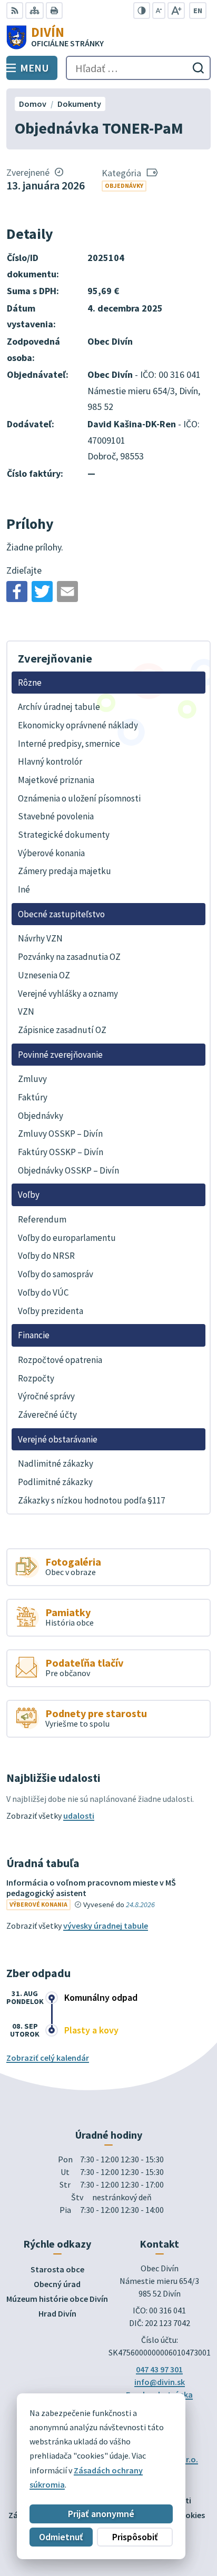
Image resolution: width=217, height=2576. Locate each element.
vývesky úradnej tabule (106, 1926)
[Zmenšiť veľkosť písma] (159, 11)
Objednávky (124, 186)
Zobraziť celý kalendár (48, 2058)
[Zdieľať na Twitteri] (42, 592)
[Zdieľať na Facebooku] (17, 592)
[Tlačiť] (54, 11)
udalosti (79, 1816)
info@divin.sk (160, 2382)
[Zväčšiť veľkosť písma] (176, 11)
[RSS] (15, 11)
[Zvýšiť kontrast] (142, 11)
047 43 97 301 (159, 2369)
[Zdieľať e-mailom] (67, 592)
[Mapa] (34, 11)
